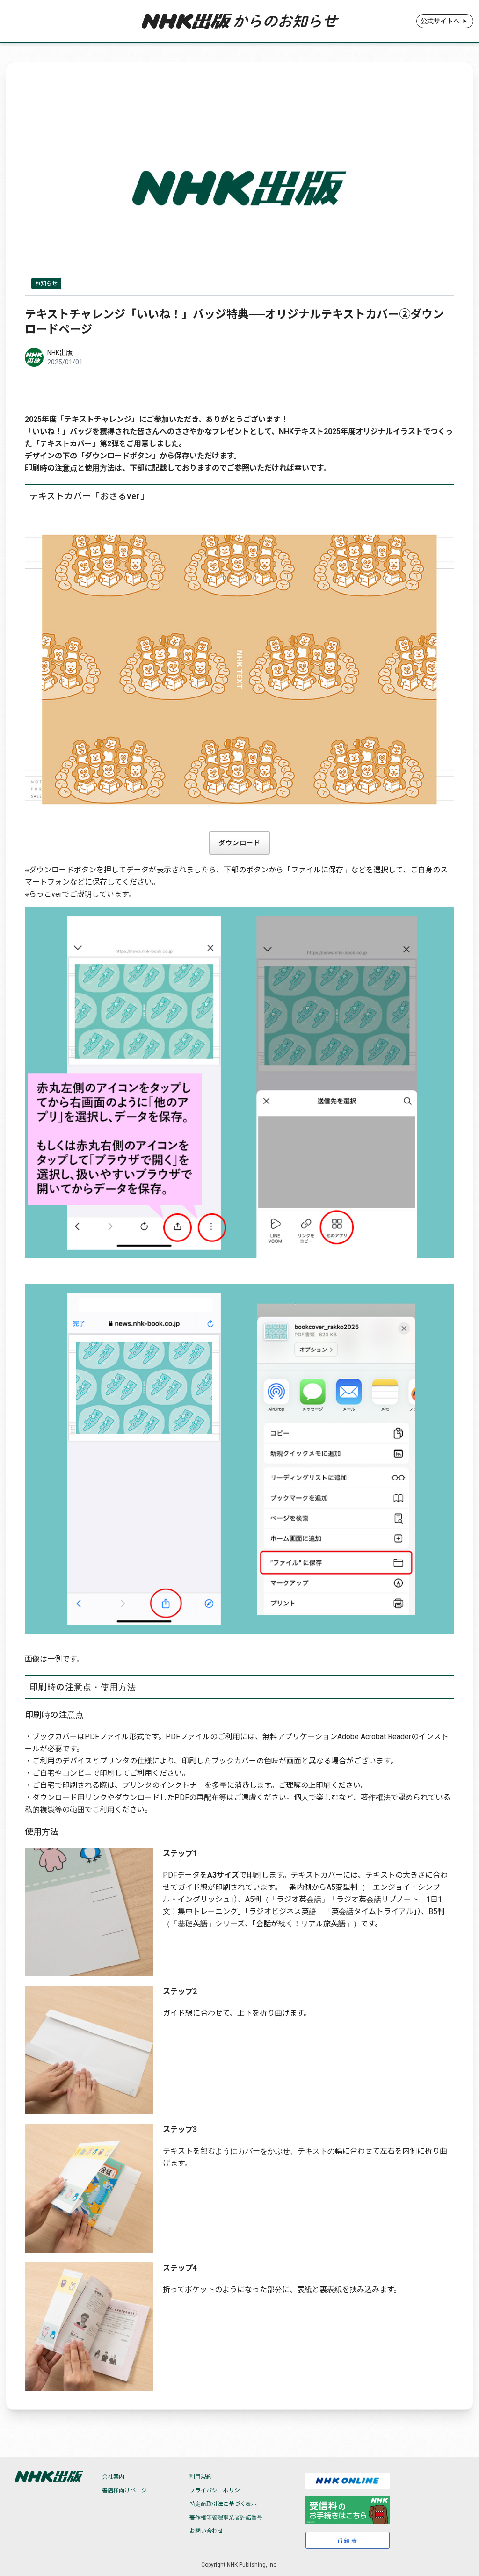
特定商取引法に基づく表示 (223, 2504)
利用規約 (201, 2477)
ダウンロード (239, 843)
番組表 (348, 2541)
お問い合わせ (206, 2531)
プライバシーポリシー (218, 2490)
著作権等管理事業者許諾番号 (226, 2518)
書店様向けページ (124, 2490)
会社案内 (113, 2477)
